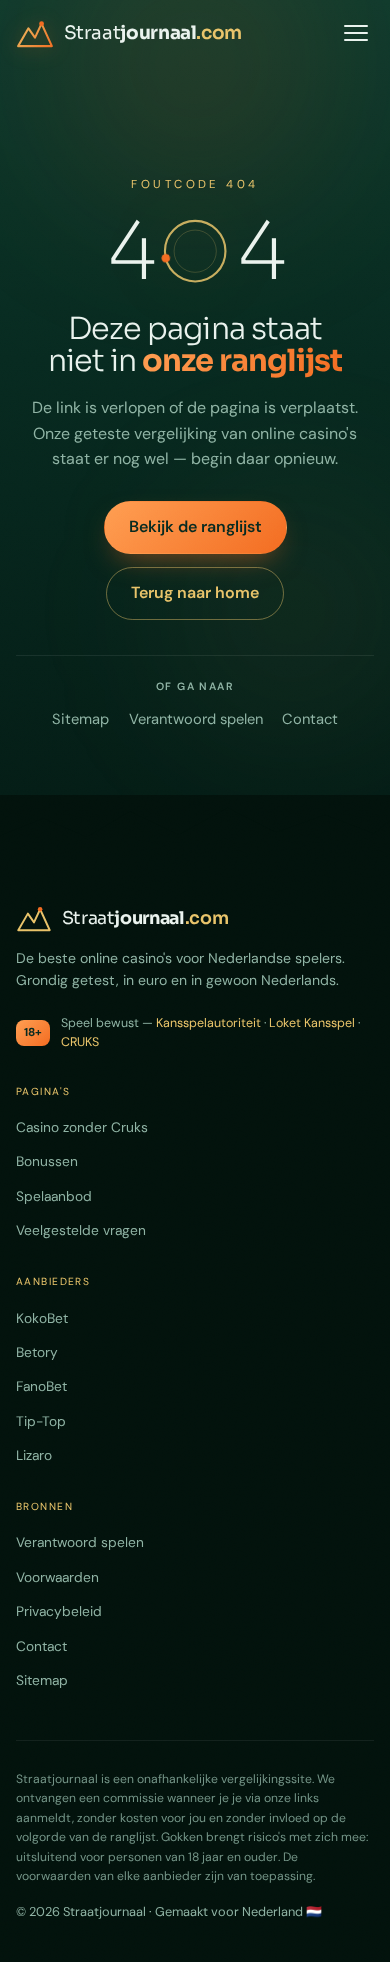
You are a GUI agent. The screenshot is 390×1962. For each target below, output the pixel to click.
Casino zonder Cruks (82, 1127)
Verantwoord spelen (196, 719)
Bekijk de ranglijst (195, 526)
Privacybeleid (59, 1611)
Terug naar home (195, 592)
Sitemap (80, 719)
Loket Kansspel (312, 1023)
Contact (310, 719)
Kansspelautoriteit (208, 1023)
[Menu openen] (356, 32)
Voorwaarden (57, 1577)
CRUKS (80, 1042)
